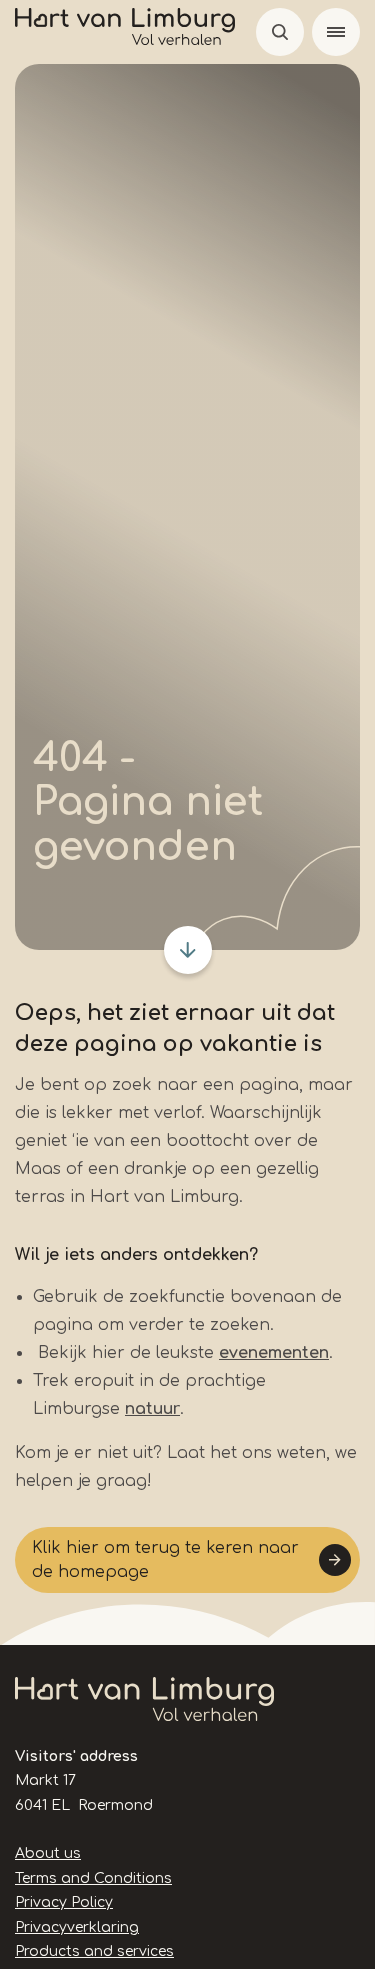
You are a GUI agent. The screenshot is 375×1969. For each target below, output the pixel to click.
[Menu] (336, 32)
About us (48, 1853)
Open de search (280, 32)
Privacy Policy (64, 1902)
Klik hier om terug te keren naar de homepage (165, 1560)
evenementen (274, 1353)
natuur (152, 1409)
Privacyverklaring (77, 1927)
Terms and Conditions (93, 1878)
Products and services (94, 1951)
